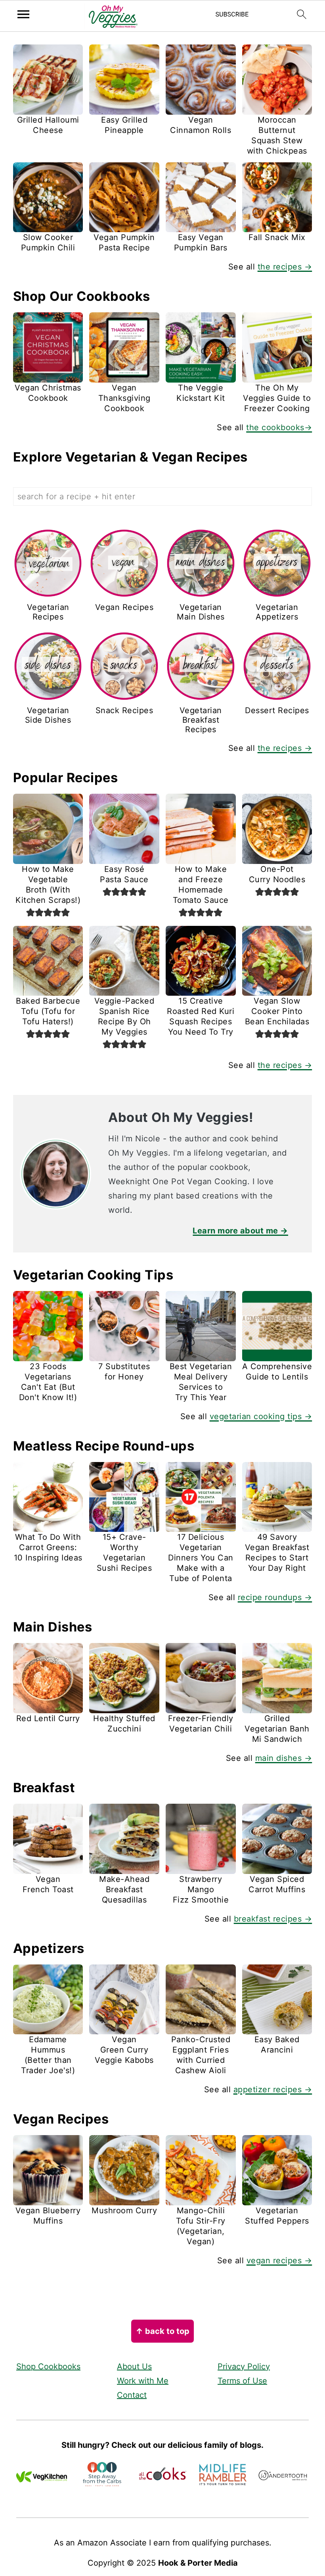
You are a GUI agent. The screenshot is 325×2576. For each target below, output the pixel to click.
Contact (132, 2395)
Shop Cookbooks (48, 2366)
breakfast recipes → (273, 1919)
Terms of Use (242, 2381)
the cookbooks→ (279, 427)
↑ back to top (162, 2331)
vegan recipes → (279, 2260)
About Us (134, 2366)
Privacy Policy (244, 2366)
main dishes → (284, 1758)
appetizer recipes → (273, 2089)
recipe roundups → (275, 1597)
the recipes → (285, 267)
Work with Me (143, 2381)
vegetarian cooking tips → (261, 1416)
